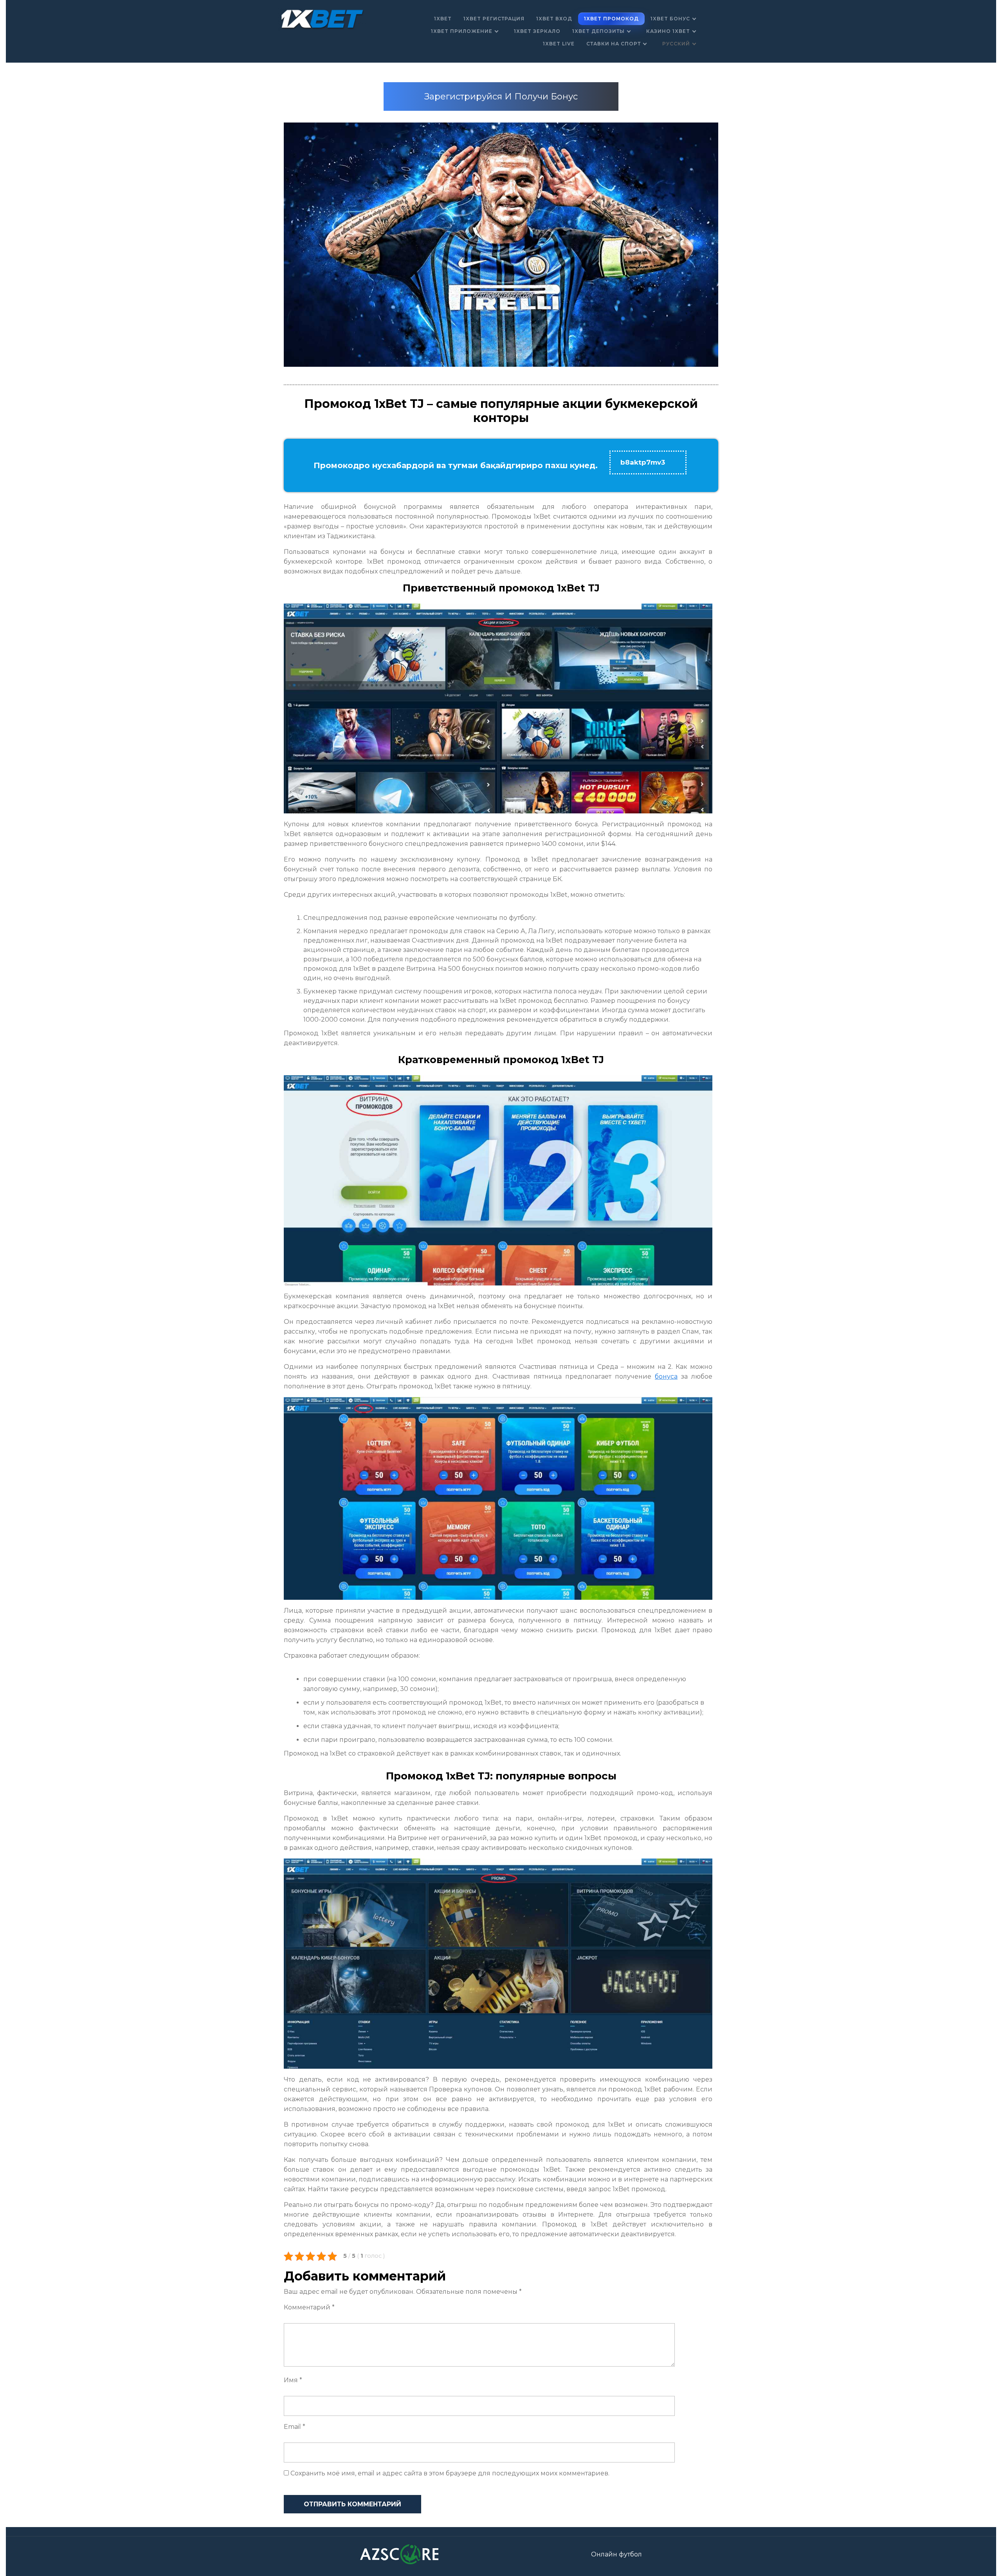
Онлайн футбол (616, 2554)
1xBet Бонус (670, 19)
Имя (293, 2380)
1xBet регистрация (494, 19)
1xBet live (559, 44)
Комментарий (309, 2307)
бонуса (666, 1376)
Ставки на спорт (614, 44)
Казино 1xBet (668, 31)
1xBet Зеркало (537, 31)
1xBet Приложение (462, 31)
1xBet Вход (554, 19)
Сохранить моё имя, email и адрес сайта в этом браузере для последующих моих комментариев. (450, 2473)
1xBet (443, 19)
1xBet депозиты (598, 31)
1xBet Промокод (611, 19)
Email (295, 2427)
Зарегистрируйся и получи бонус (501, 96)
